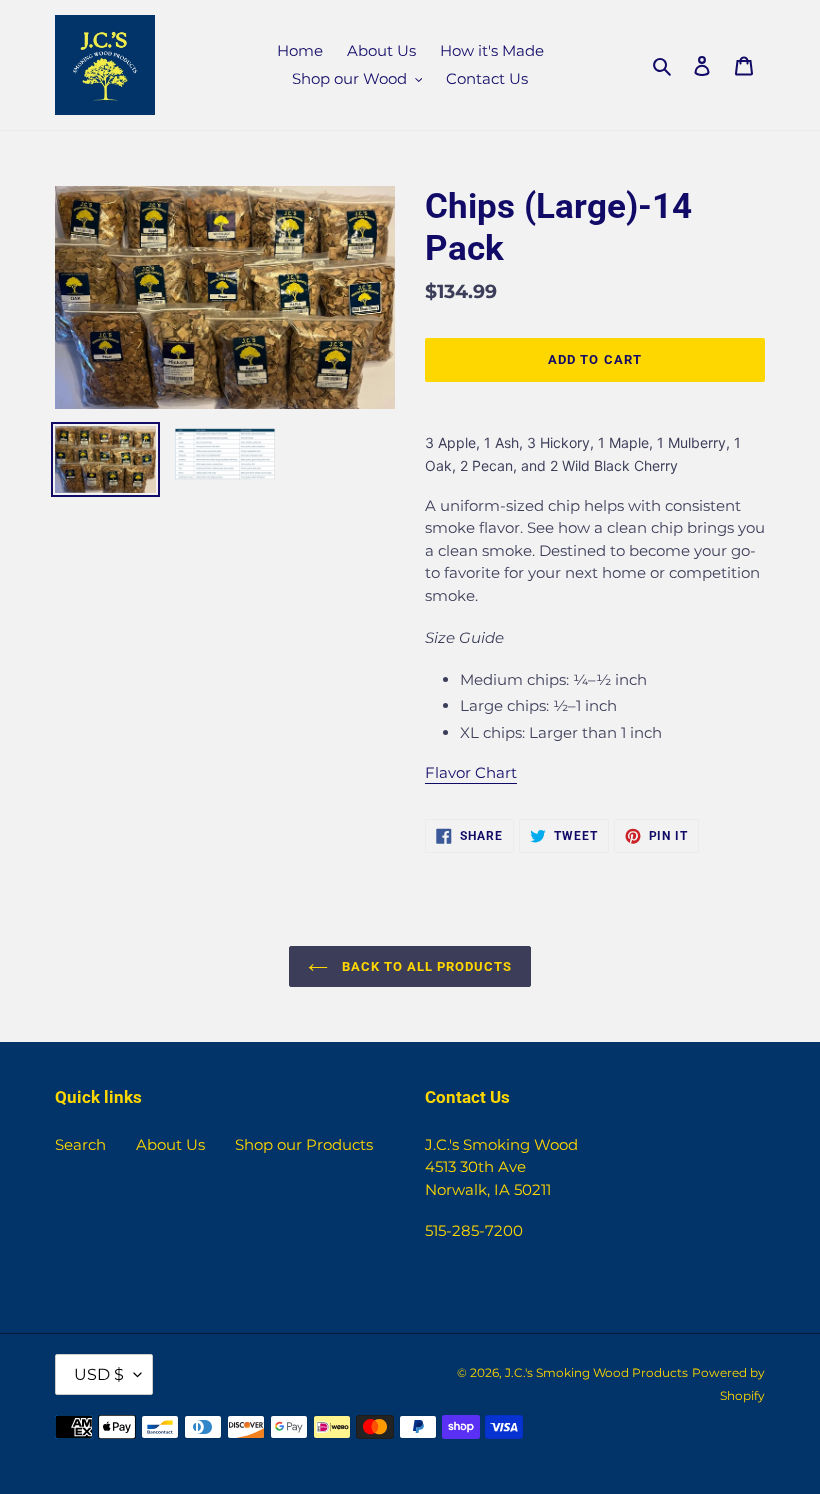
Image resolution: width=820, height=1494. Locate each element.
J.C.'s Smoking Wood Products (596, 1372)
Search (80, 1144)
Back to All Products (425, 966)
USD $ (99, 1374)
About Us (170, 1144)
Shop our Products (304, 1144)
